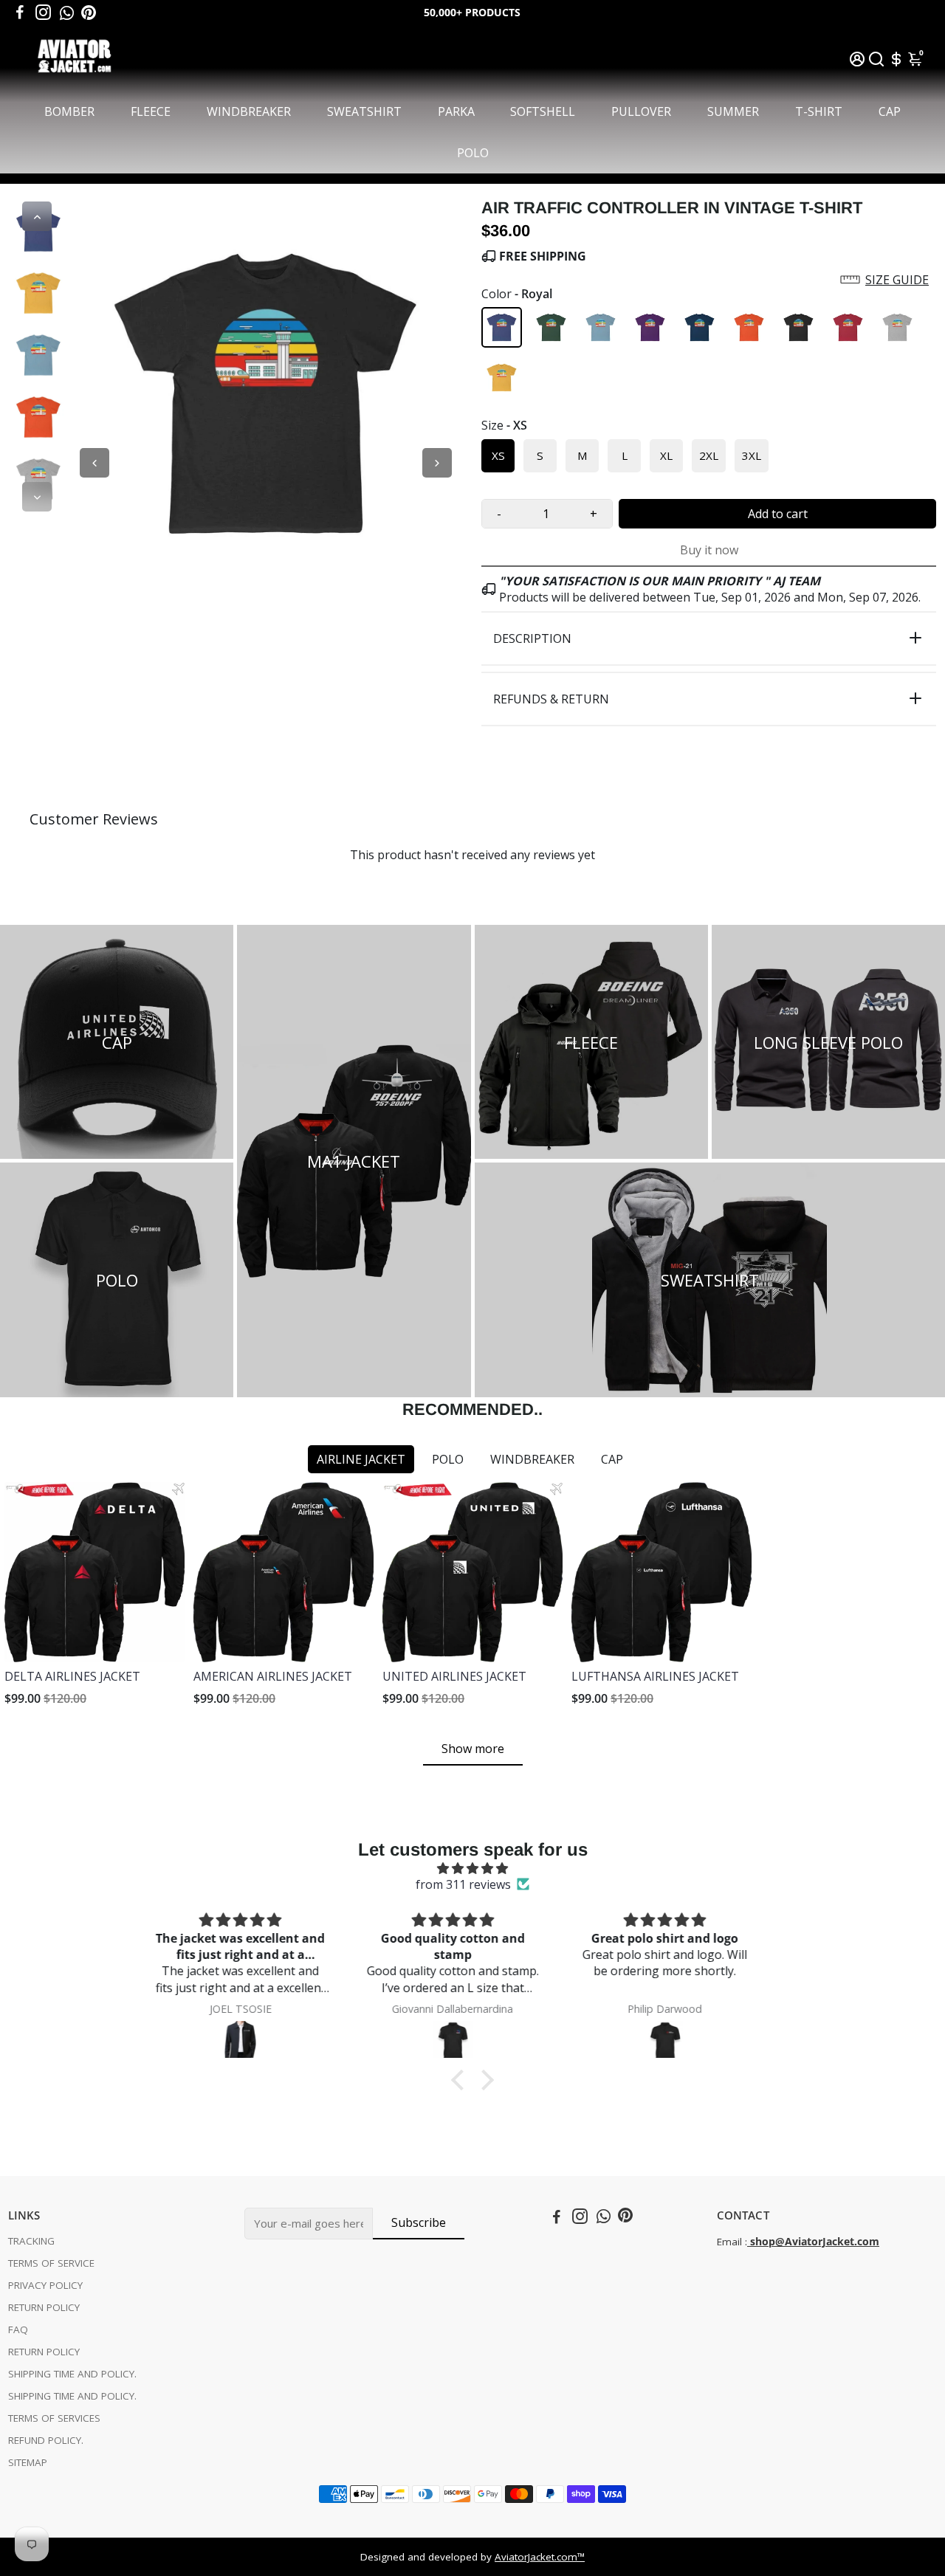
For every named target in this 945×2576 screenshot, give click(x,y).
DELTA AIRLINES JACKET (72, 1676)
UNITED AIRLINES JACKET (454, 1676)
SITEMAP (28, 2462)
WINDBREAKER (249, 111)
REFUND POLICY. (46, 2440)
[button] (709, 280)
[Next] (37, 497)
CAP (890, 111)
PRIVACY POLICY (45, 2285)
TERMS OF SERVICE (51, 2263)
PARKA (456, 111)
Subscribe (419, 2222)
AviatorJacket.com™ (540, 2557)
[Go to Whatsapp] (67, 13)
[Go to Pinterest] (89, 13)
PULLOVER (641, 111)
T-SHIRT (819, 111)
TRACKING (31, 2241)
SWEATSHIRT (364, 111)
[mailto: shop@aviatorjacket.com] (749, 2242)
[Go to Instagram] (43, 13)
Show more (473, 1749)
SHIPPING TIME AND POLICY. (72, 2374)
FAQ (18, 2329)
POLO (473, 153)
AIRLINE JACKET (361, 1459)
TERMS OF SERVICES (54, 2418)
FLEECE (151, 111)
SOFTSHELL (543, 111)
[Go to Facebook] (20, 13)
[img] (472, 1868)
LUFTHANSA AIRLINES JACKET (655, 1676)
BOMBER (69, 111)
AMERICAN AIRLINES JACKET (273, 1676)
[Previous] (37, 216)
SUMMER (733, 111)
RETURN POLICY (44, 2307)
